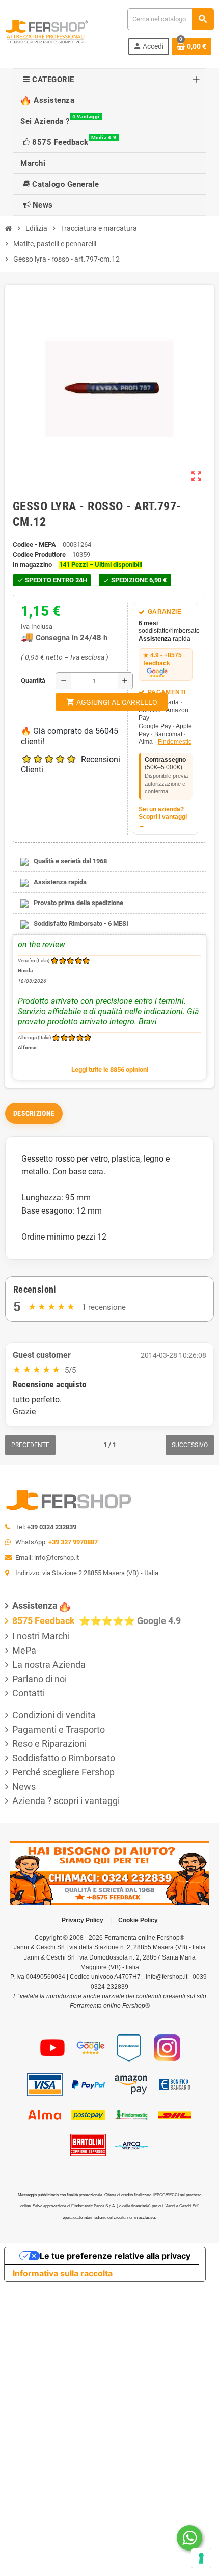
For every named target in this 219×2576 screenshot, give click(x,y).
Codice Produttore (39, 555)
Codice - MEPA (34, 544)
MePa (24, 1650)
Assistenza (35, 1605)
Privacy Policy (83, 1920)
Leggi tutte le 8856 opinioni (110, 1070)
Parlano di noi (39, 1679)
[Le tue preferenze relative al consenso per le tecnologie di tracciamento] (201, 2558)
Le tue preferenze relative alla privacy (115, 2256)
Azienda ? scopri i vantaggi (66, 1801)
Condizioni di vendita (54, 1715)
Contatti (29, 1693)
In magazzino (32, 565)
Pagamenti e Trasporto (59, 1729)
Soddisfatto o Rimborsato (64, 1758)
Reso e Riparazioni (49, 1744)
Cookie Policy (138, 1920)
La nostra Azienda (49, 1665)
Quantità (23, 680)
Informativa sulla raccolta (63, 2273)
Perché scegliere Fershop (63, 1772)
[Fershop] (47, 31)
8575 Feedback (45, 1621)
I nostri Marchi (41, 1636)
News (24, 1786)
